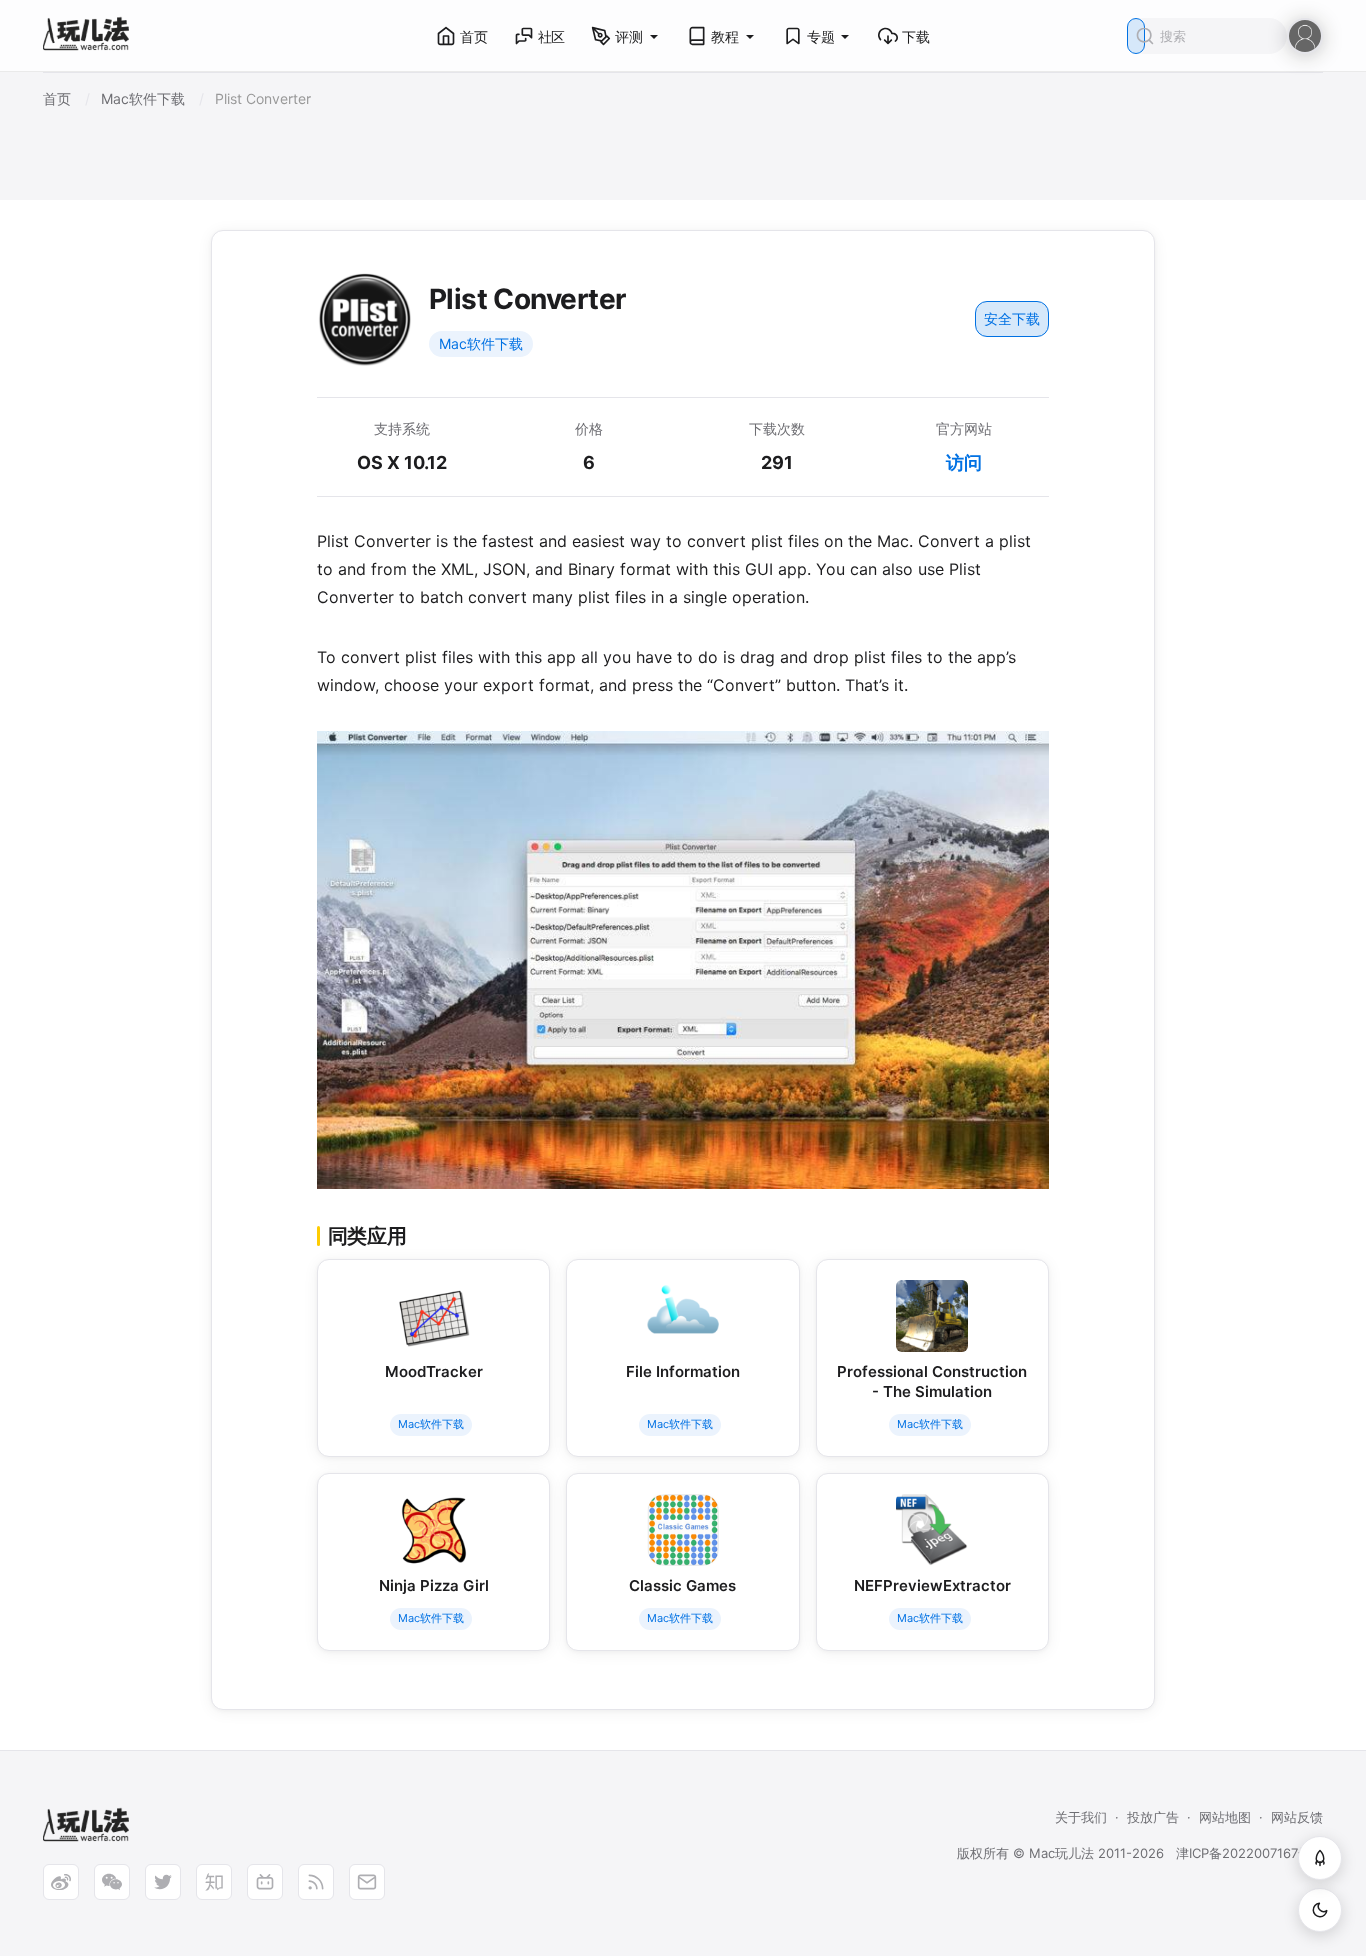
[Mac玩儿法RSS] (316, 1882)
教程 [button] (725, 36)
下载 (916, 36)
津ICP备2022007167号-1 (1249, 1853)
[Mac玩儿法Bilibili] (265, 1882)
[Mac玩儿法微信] (112, 1882)
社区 (552, 36)
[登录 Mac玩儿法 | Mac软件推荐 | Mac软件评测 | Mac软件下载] (1305, 34)
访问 (964, 462)
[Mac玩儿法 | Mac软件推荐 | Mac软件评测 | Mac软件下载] (92, 36)
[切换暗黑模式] (1320, 1910)
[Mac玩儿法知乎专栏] (214, 1882)
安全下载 (1012, 318)
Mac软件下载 (481, 343)
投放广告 (1153, 1817)
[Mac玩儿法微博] (61, 1882)
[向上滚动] (1320, 1858)
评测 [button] (629, 36)
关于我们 (1081, 1817)
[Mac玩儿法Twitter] (163, 1882)
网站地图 (1225, 1817)
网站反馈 (1297, 1817)
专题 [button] (821, 36)
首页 (474, 36)
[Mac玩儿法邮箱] (367, 1882)
